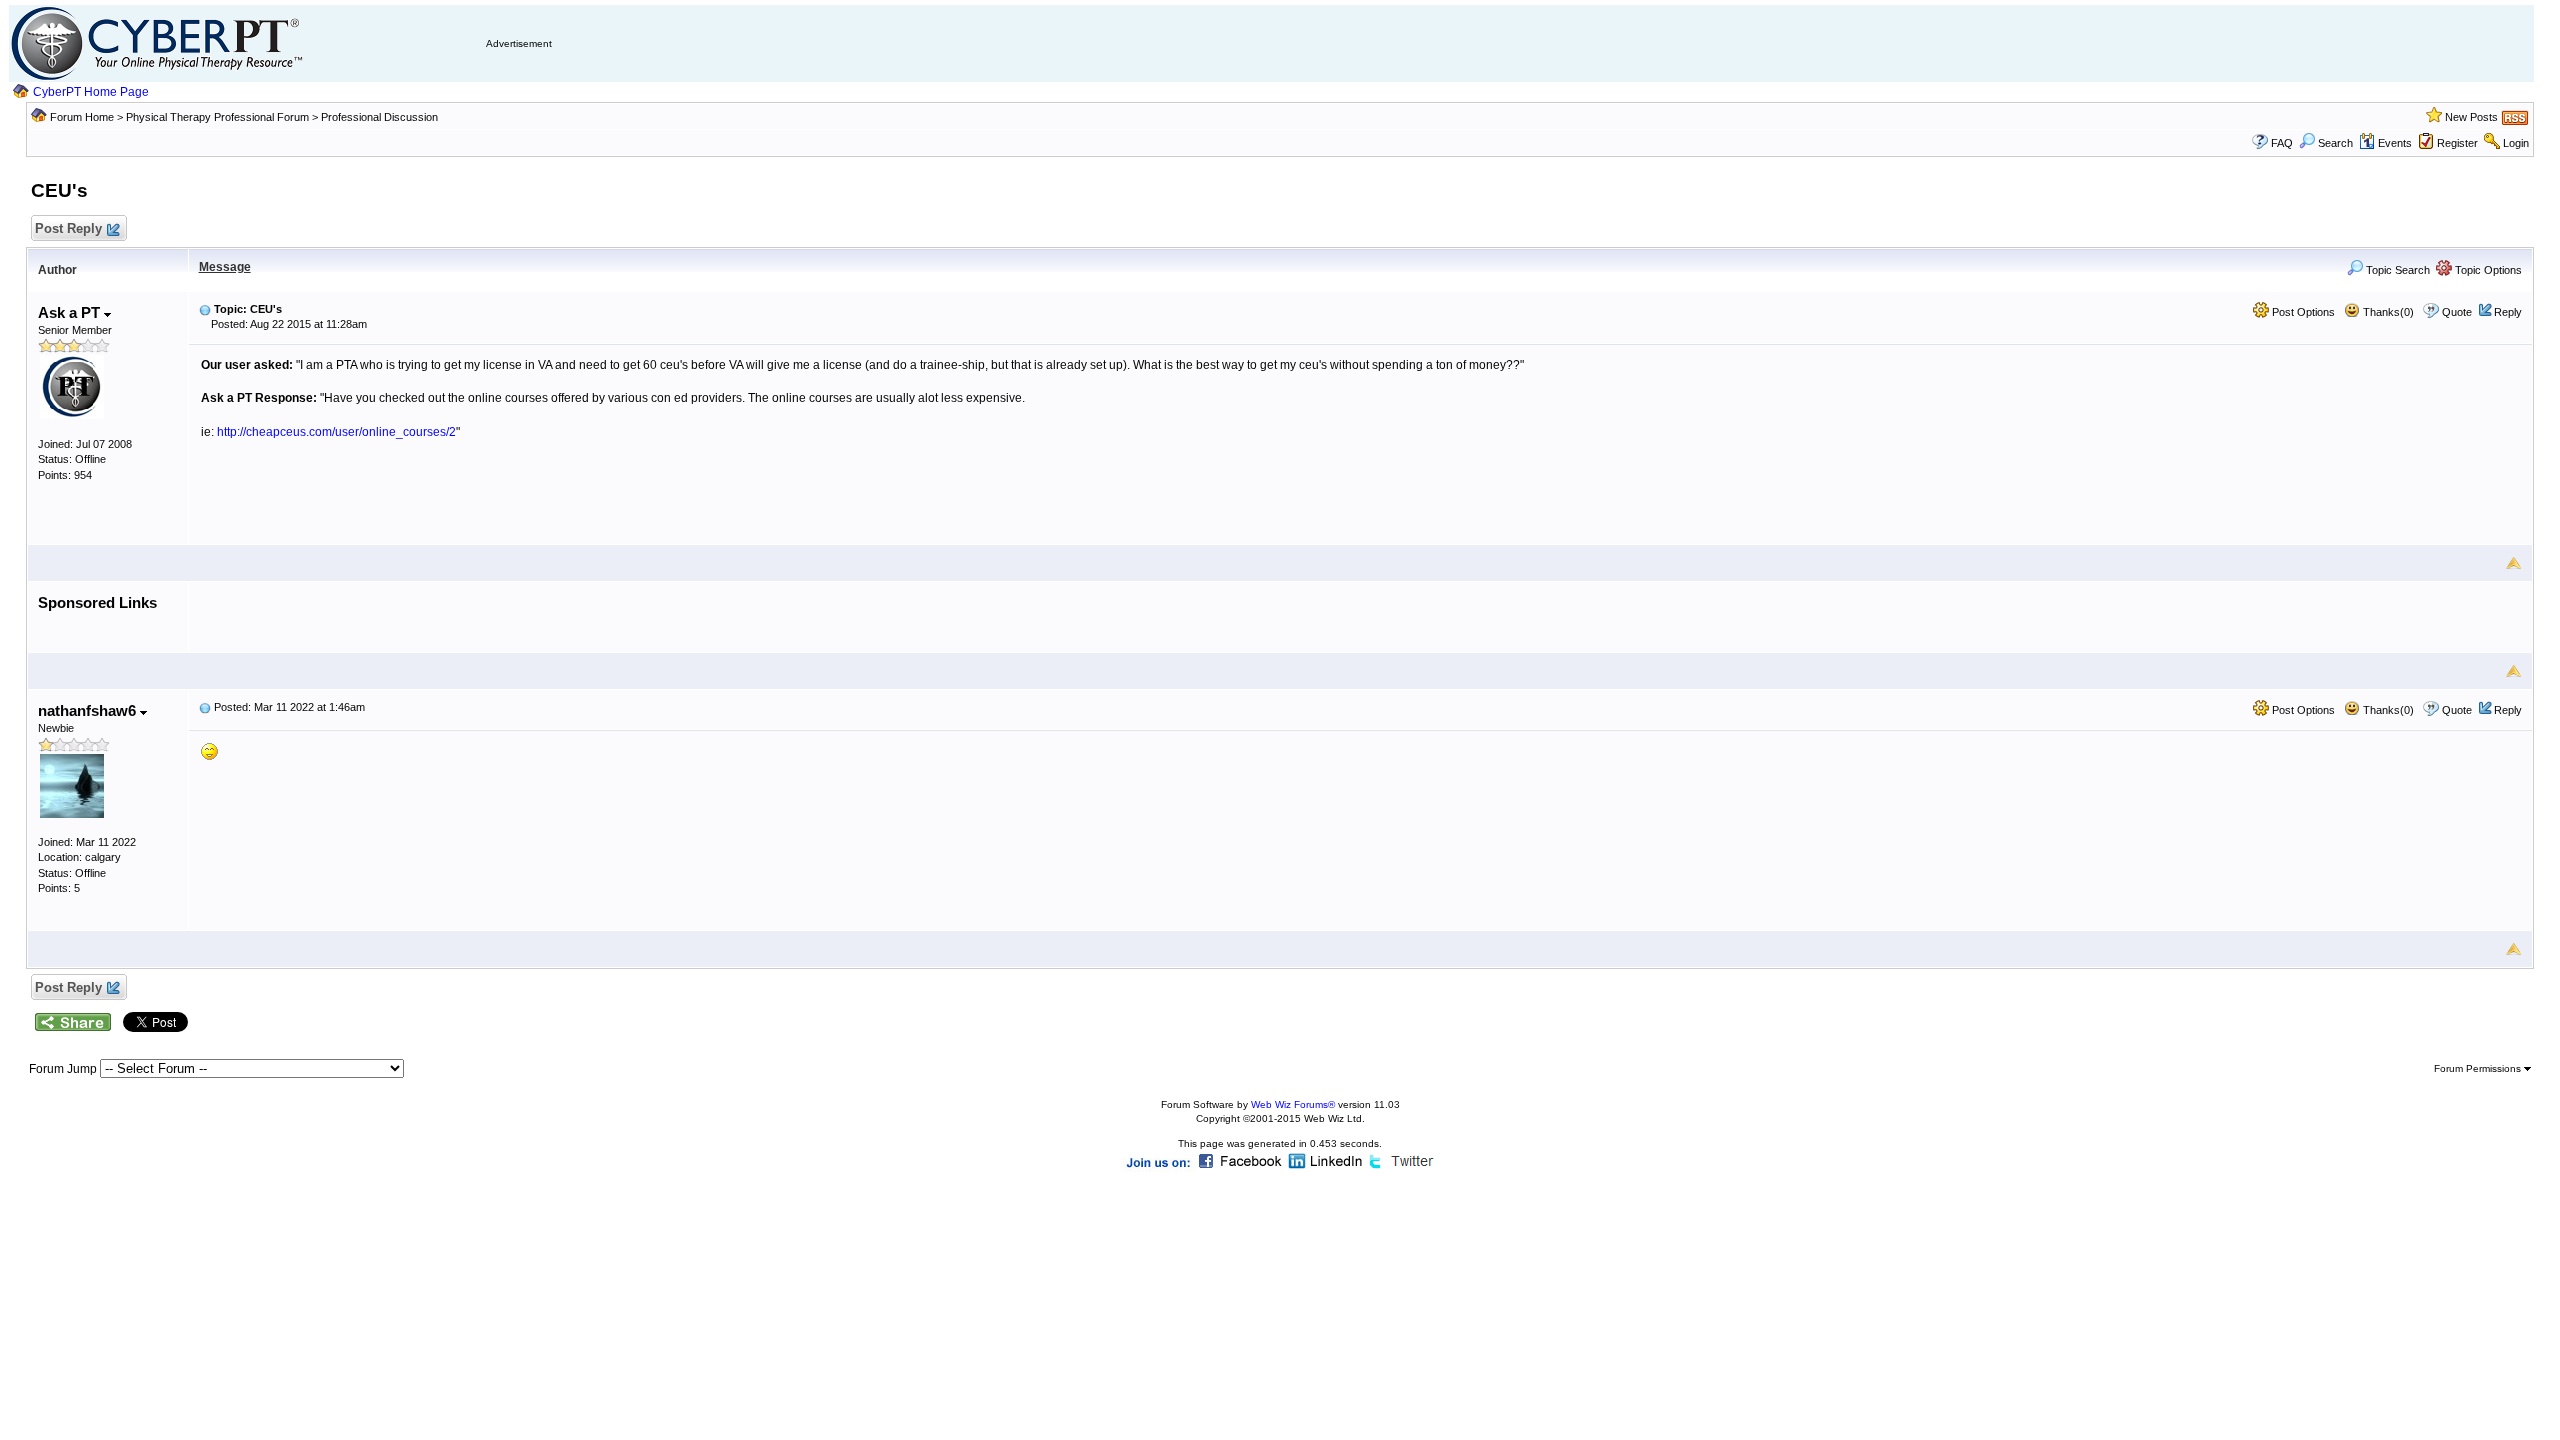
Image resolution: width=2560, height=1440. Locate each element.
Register (2457, 143)
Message (225, 267)
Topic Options (2487, 270)
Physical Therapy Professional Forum (219, 117)
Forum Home (82, 117)
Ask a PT (71, 312)
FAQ (2282, 143)
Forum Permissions (2479, 1068)
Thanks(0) (2387, 312)
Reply (2508, 312)
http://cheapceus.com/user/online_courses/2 (336, 432)
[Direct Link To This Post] (205, 309)
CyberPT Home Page (91, 92)
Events (2395, 143)
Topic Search (2396, 270)
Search (2335, 143)
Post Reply (68, 228)
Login (2516, 143)
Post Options (2302, 312)
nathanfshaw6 (89, 710)
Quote (2457, 312)
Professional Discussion (379, 117)
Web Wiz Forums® (1293, 1104)
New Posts (2471, 117)
